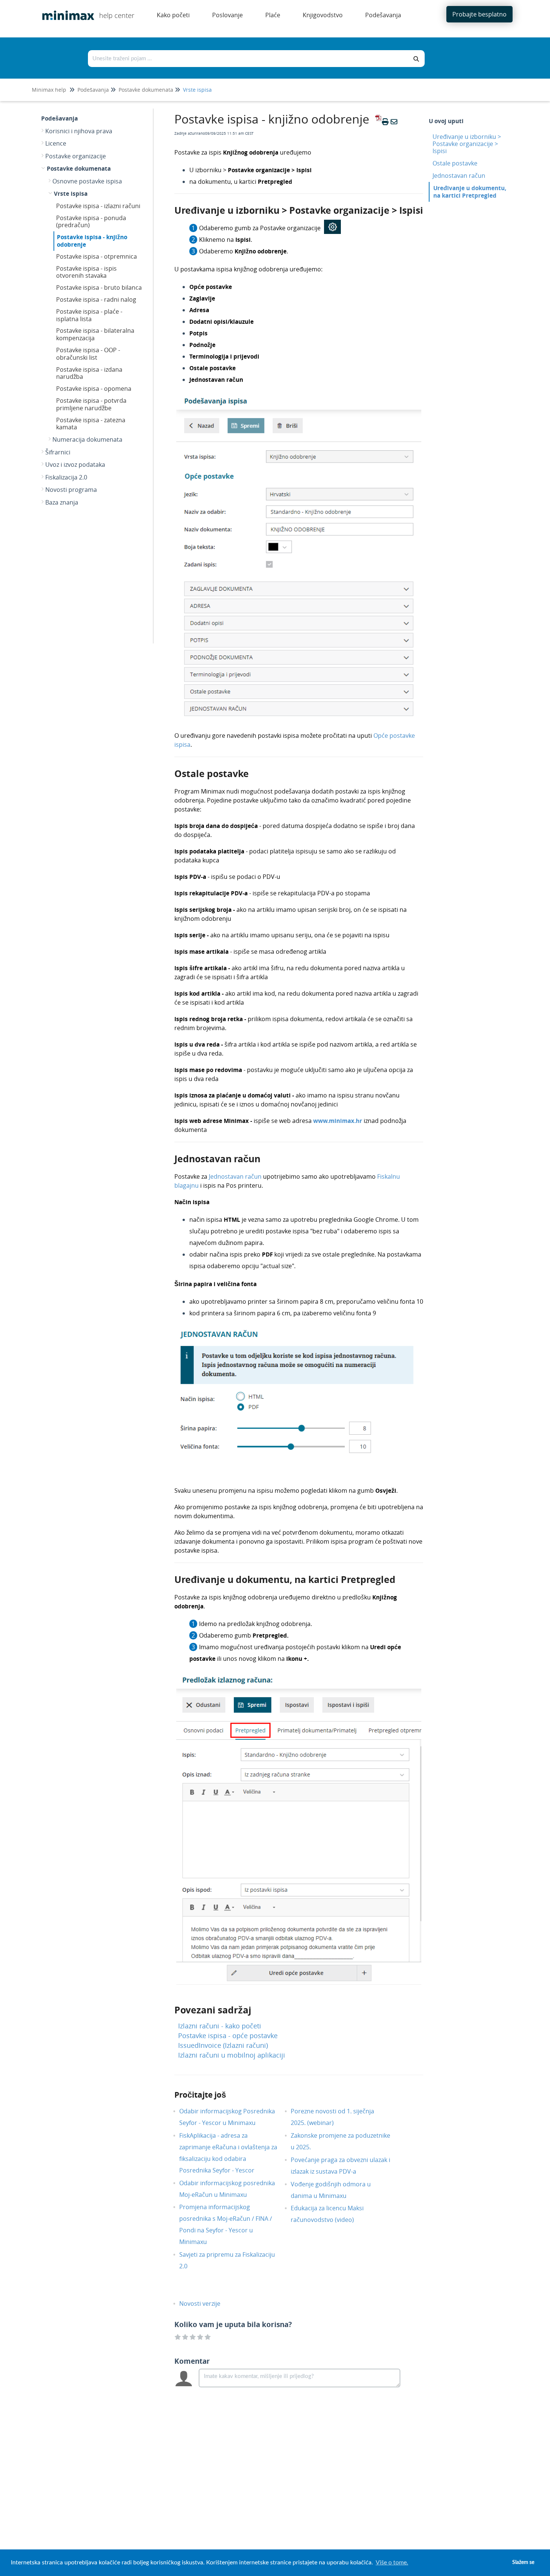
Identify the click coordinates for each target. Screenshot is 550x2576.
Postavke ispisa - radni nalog (96, 299)
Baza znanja (62, 502)
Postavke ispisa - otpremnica (97, 256)
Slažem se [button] (523, 2562)
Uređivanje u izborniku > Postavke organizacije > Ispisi (467, 144)
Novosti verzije (205, 2304)
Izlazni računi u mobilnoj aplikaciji (232, 2055)
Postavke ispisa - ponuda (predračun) (91, 222)
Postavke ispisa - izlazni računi (98, 206)
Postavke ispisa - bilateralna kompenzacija (95, 334)
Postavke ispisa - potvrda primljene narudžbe (91, 404)
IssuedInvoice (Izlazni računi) (223, 2045)
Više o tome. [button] (392, 2563)
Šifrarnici (58, 452)
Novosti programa (71, 490)
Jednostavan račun (236, 1176)
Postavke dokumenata (146, 90)
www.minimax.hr (338, 1121)
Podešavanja (93, 90)
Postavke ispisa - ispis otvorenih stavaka (86, 272)
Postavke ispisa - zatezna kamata (91, 424)
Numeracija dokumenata (87, 439)
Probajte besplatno (479, 14)
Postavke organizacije (76, 156)
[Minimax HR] (65, 10)
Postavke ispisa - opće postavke (228, 2035)
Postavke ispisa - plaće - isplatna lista (89, 315)
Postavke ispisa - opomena (94, 389)
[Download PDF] (377, 122)
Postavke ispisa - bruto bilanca (99, 287)
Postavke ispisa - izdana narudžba (89, 373)
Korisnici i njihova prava (79, 131)
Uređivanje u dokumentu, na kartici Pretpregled (470, 191)
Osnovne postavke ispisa (87, 181)
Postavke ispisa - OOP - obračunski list (88, 354)
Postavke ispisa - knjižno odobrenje (92, 241)
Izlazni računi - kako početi (220, 2026)
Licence (56, 143)
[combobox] (248, 59)
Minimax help (49, 90)
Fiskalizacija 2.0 (66, 477)
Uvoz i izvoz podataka (75, 465)
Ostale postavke (455, 163)
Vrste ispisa (197, 90)
